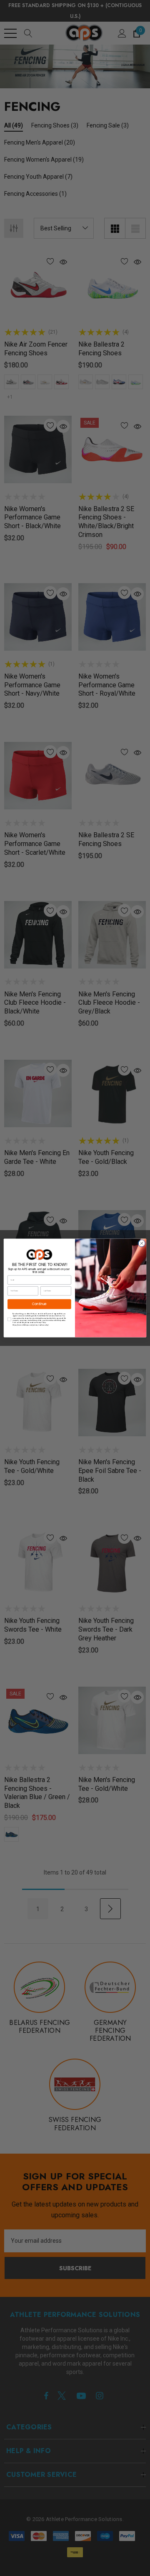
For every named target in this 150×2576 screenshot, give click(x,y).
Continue (40, 1304)
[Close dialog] (141, 1243)
